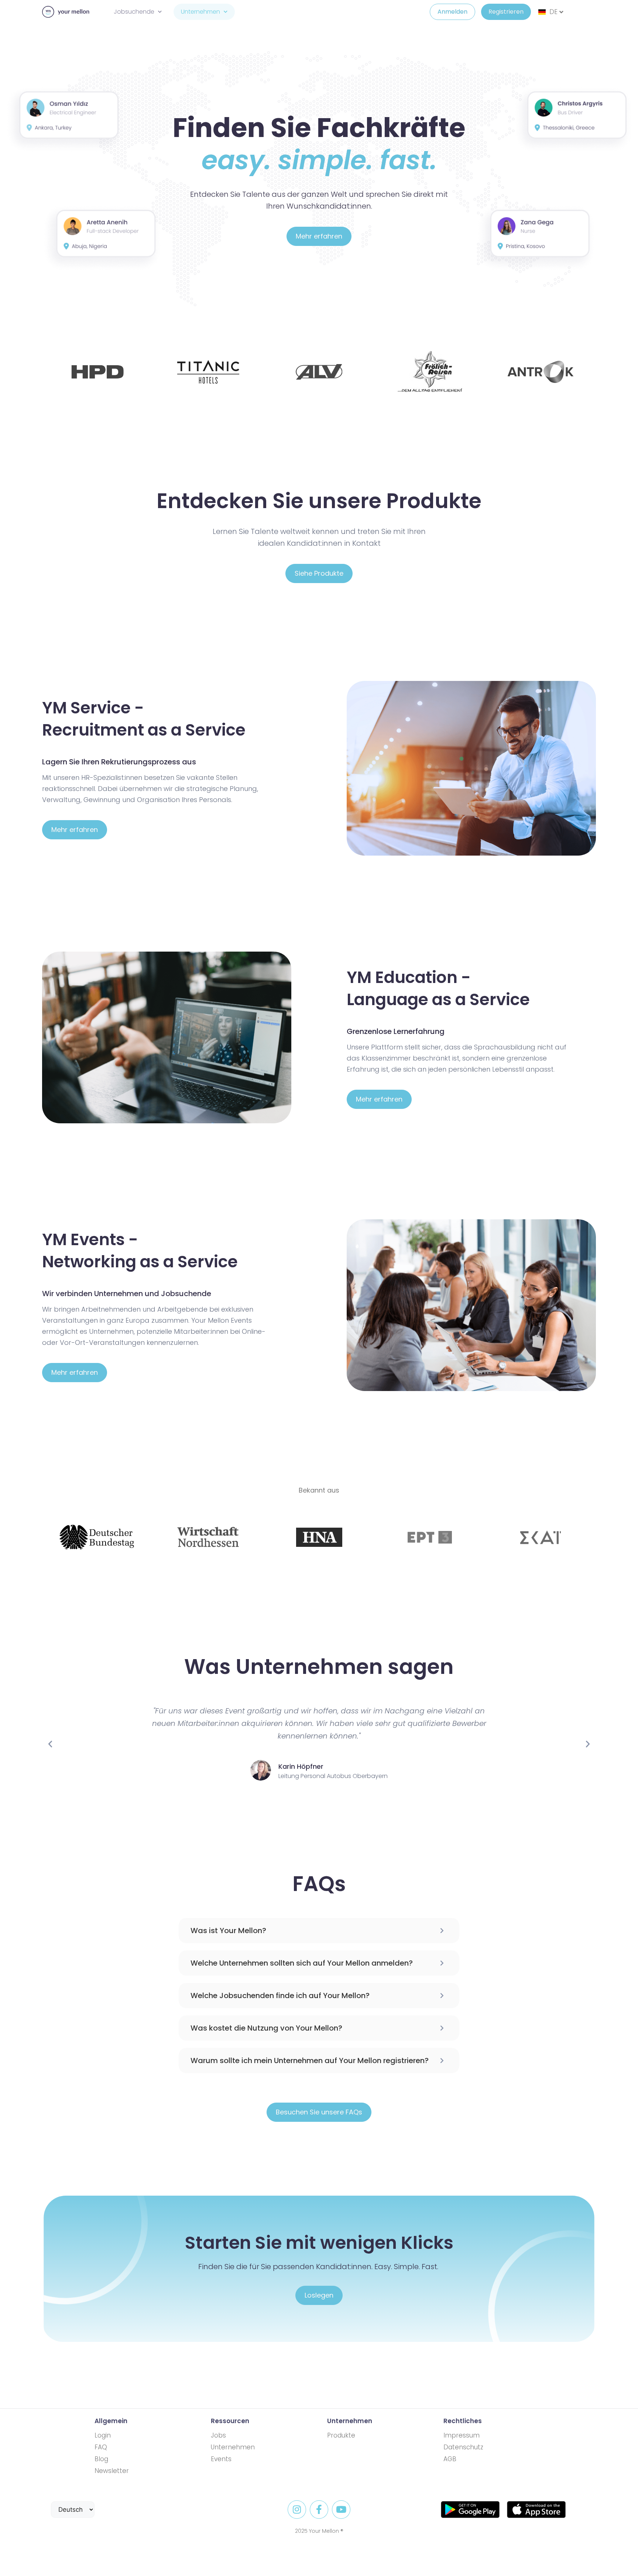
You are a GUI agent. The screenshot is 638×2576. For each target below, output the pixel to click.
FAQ (101, 2447)
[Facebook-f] (319, 2510)
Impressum (462, 2435)
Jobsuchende (134, 12)
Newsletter (112, 2471)
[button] (50, 1744)
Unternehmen (200, 12)
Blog (101, 2459)
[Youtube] (341, 2510)
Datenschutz (463, 2447)
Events (221, 2459)
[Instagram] (297, 2510)
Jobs (218, 2435)
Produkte (341, 2435)
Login (103, 2435)
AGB (450, 2459)
